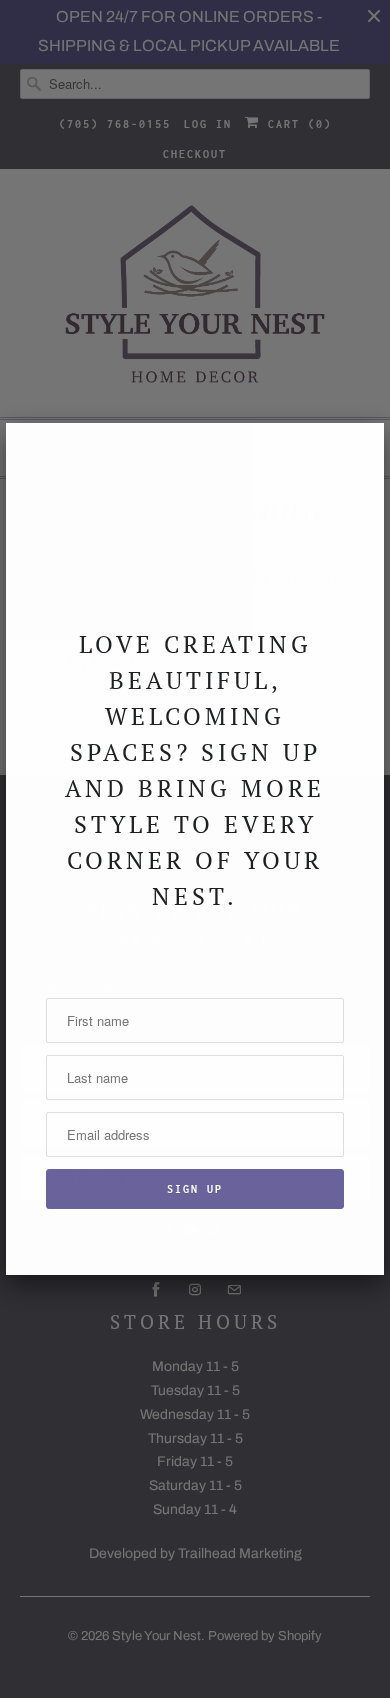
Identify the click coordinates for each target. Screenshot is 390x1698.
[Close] (357, 450)
